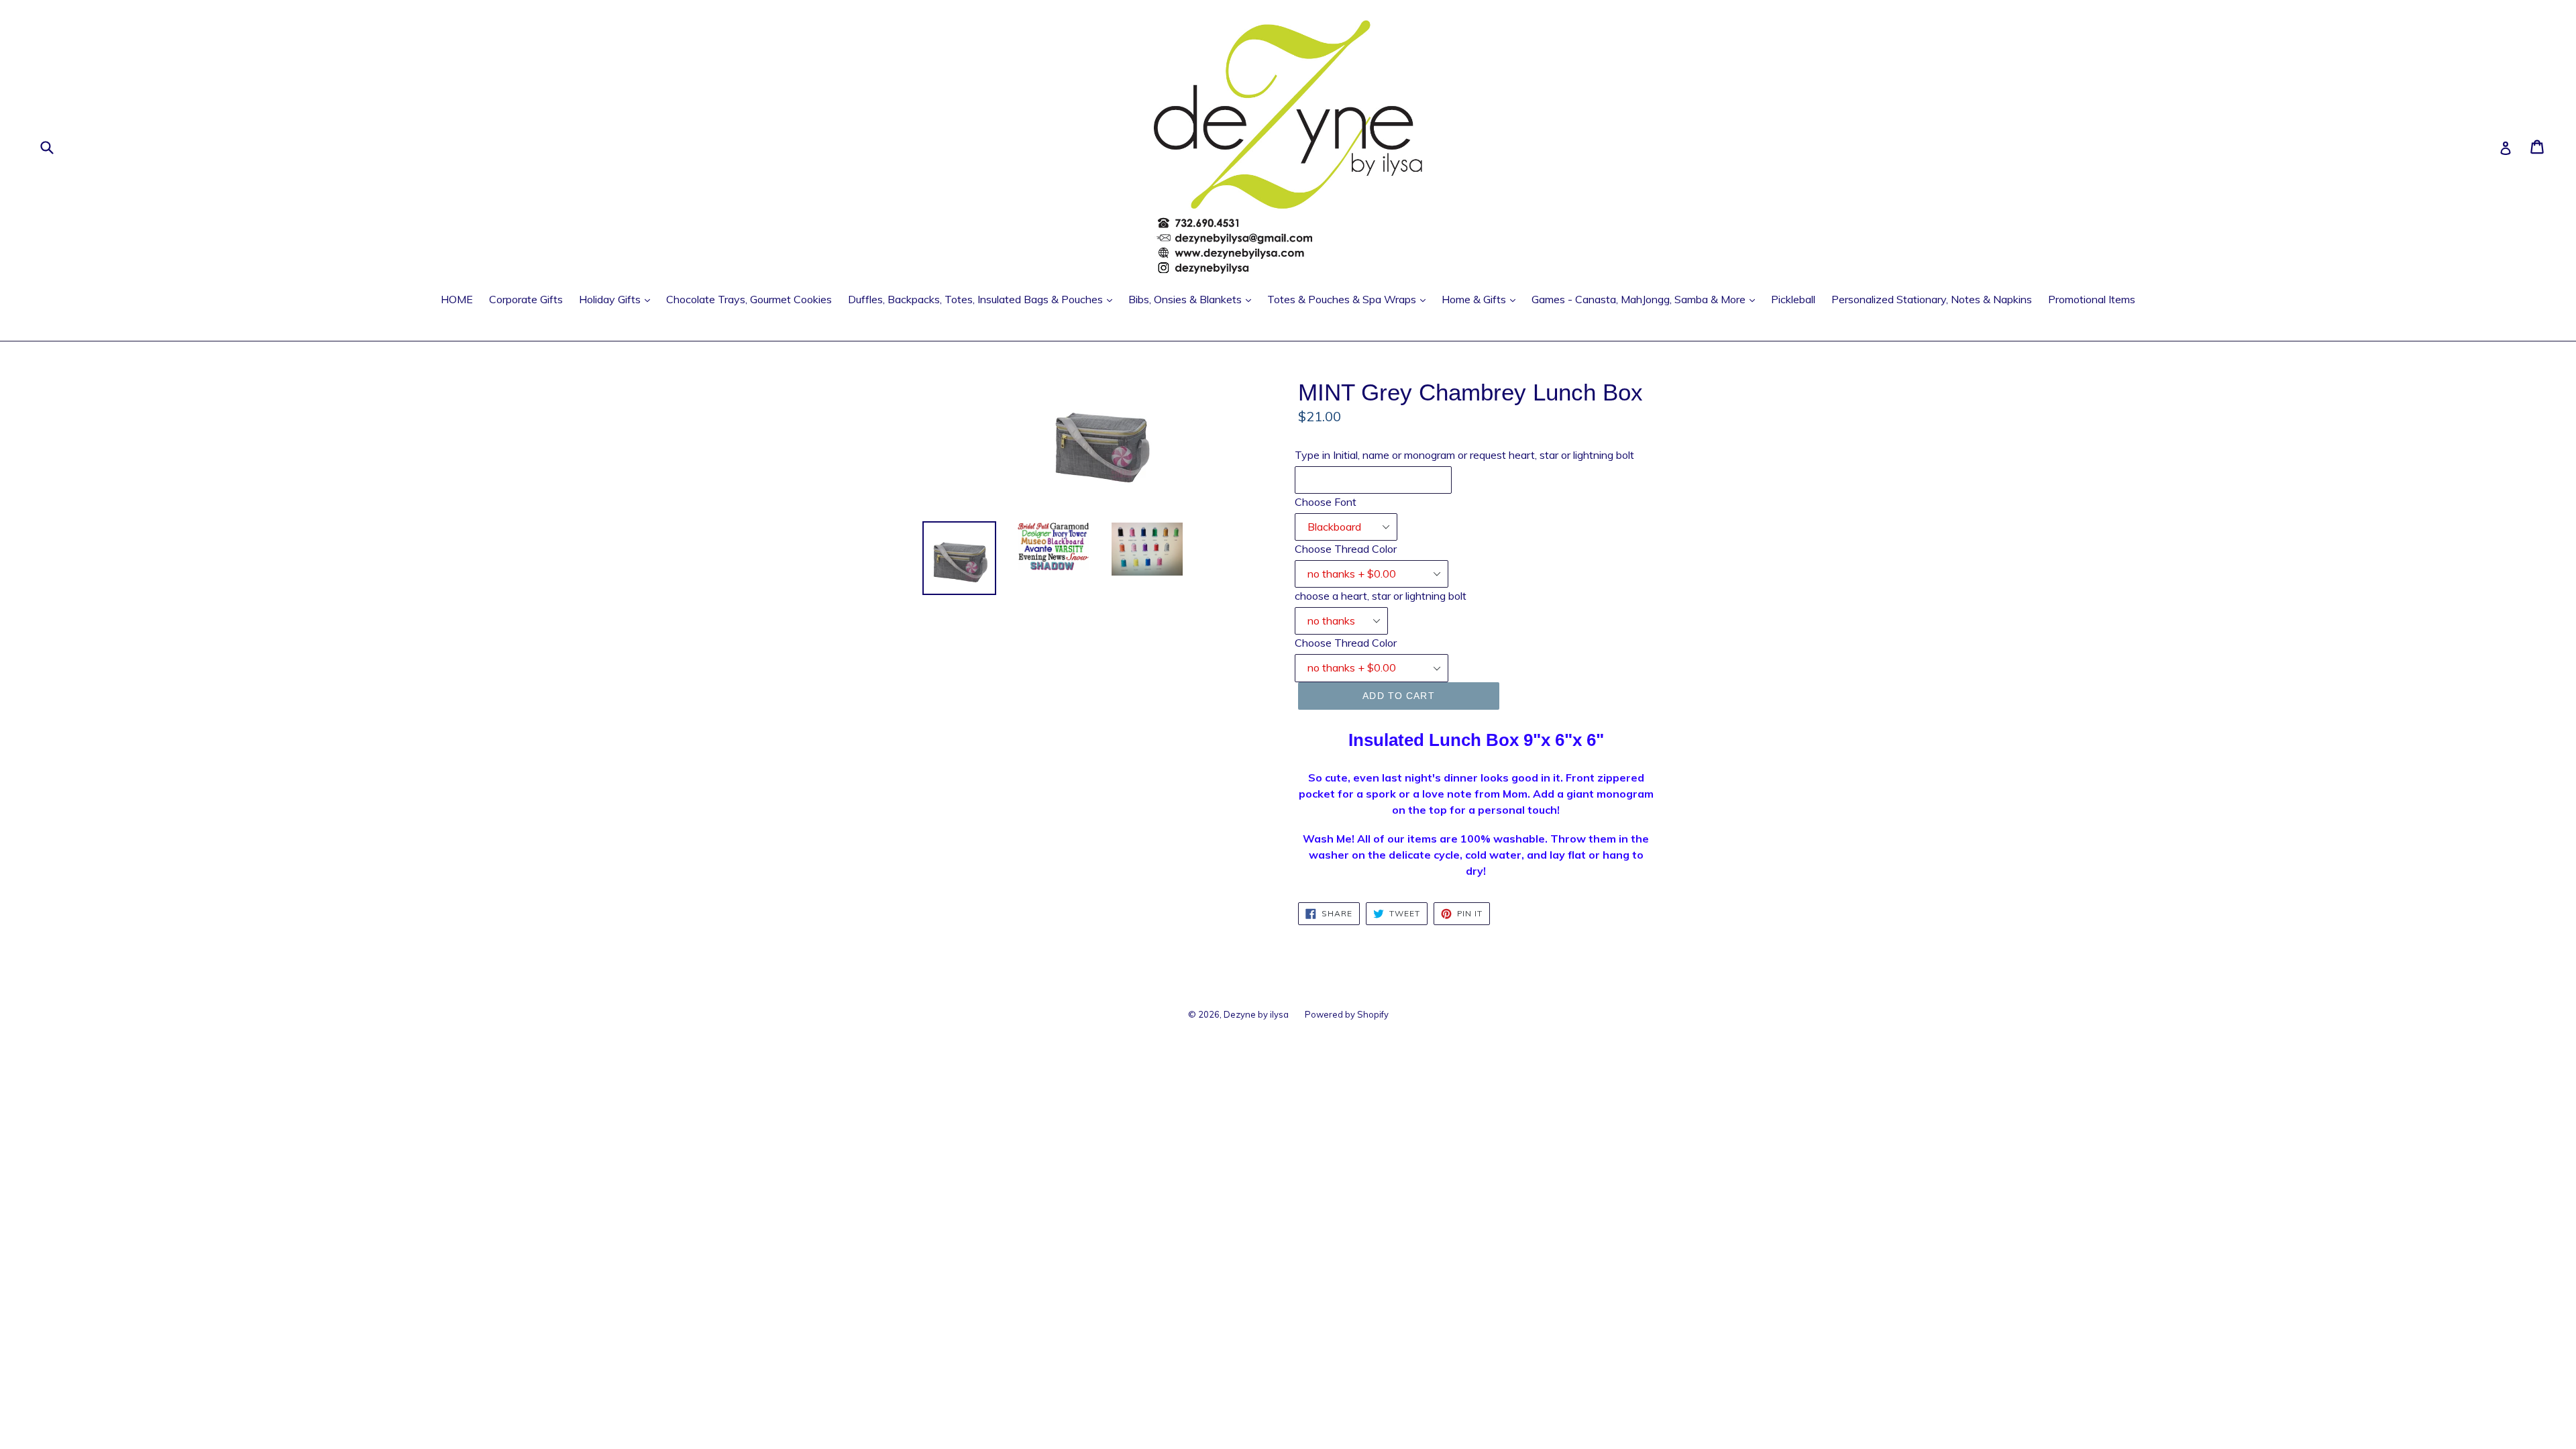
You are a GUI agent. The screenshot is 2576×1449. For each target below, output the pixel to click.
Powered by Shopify (1347, 1014)
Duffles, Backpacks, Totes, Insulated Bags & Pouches (983, 299)
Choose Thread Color (1346, 549)
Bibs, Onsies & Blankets (1193, 299)
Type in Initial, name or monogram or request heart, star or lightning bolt (1464, 455)
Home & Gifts (1482, 299)
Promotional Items (2092, 299)
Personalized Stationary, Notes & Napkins (1932, 299)
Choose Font (1326, 502)
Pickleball (1793, 299)
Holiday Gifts (618, 299)
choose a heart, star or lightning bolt (1381, 596)
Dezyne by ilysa (1256, 1014)
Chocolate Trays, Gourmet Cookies (749, 299)
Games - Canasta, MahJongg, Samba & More (1647, 299)
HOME (457, 299)
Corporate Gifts (526, 299)
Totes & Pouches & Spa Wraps (1350, 299)
